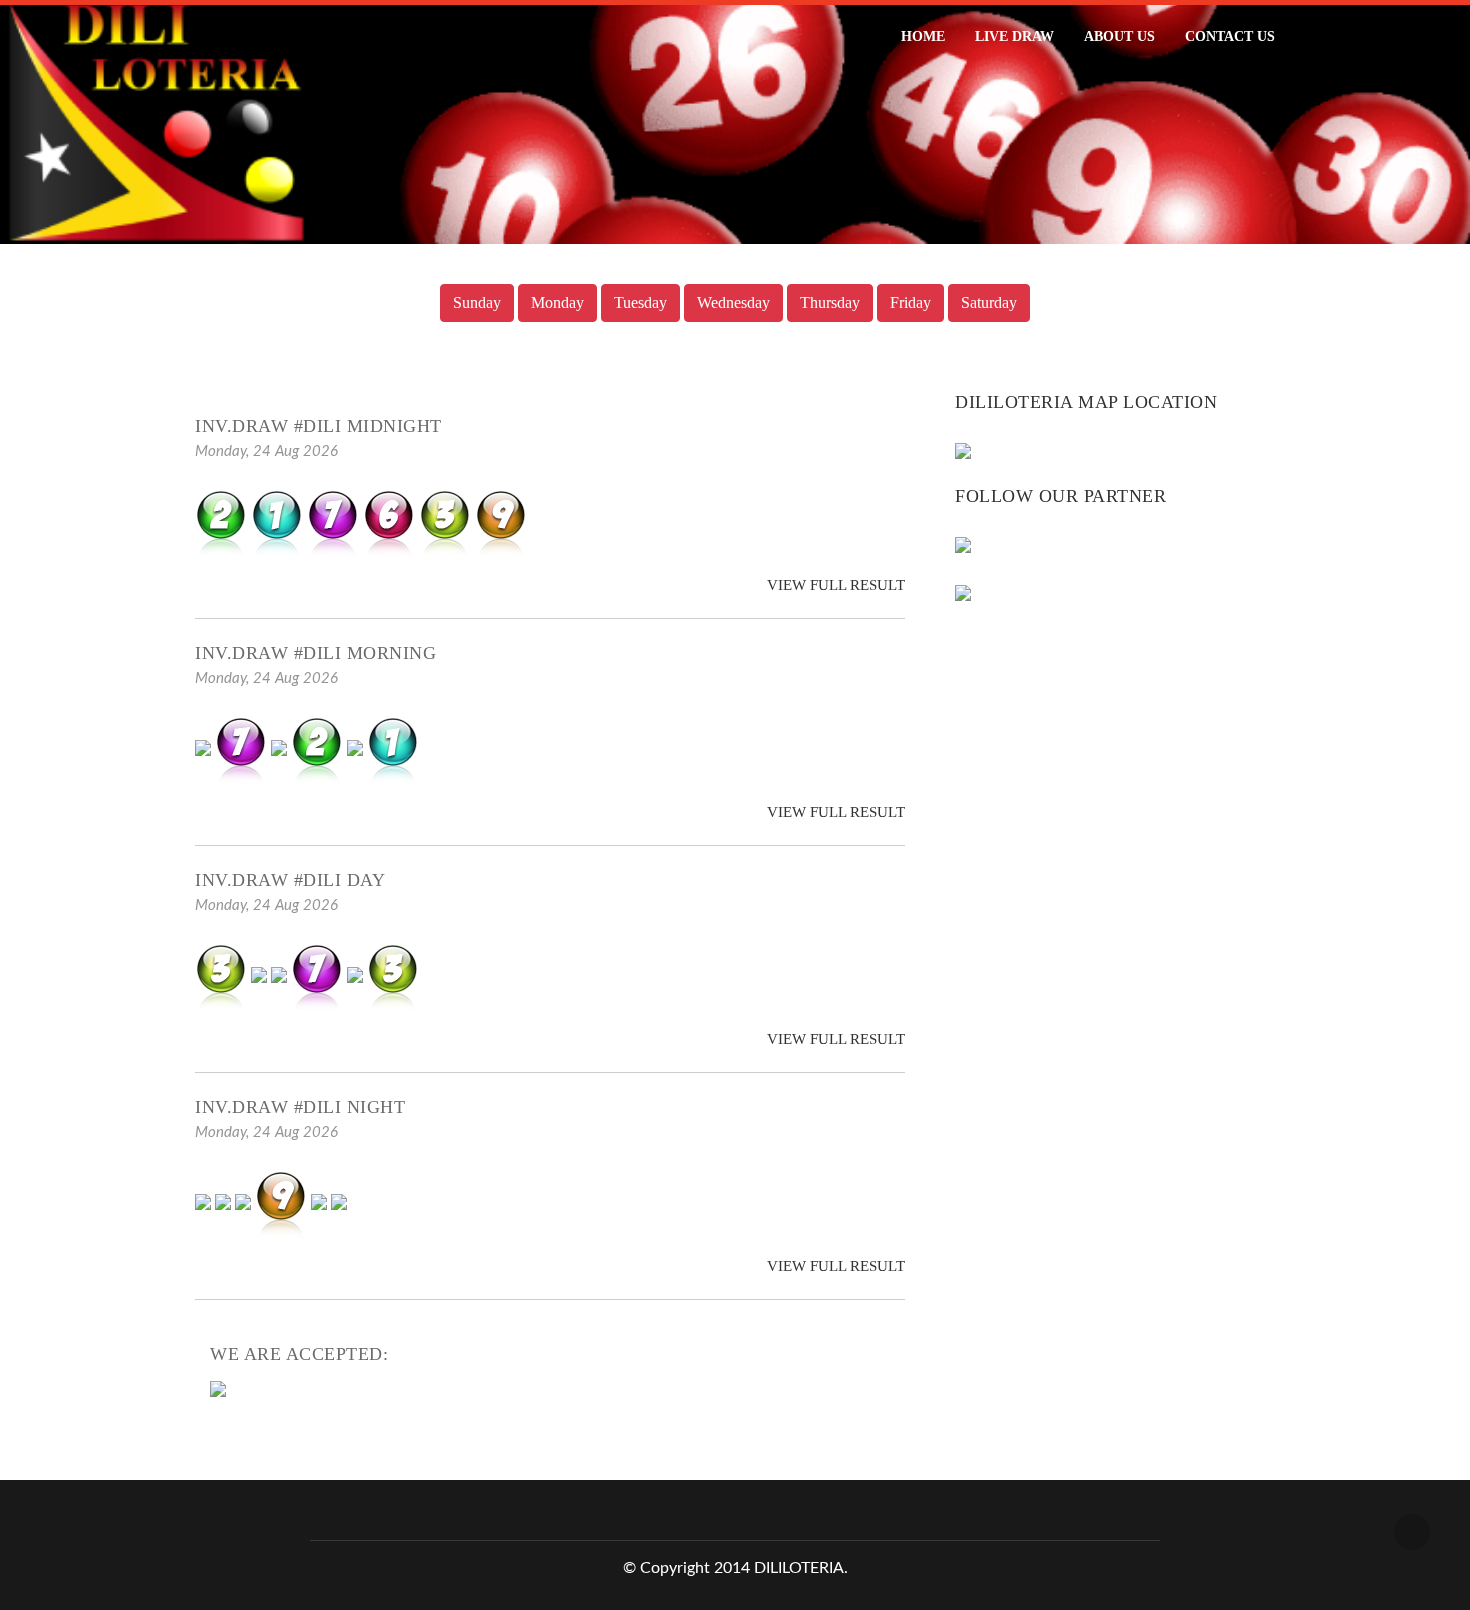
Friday (910, 302)
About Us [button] (1119, 36)
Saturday (989, 302)
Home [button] (923, 36)
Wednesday (733, 302)
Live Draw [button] (1014, 36)
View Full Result (834, 585)
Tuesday (640, 302)
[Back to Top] (1412, 1532)
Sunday (477, 302)
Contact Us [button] (1230, 36)
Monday (557, 302)
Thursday (830, 302)
